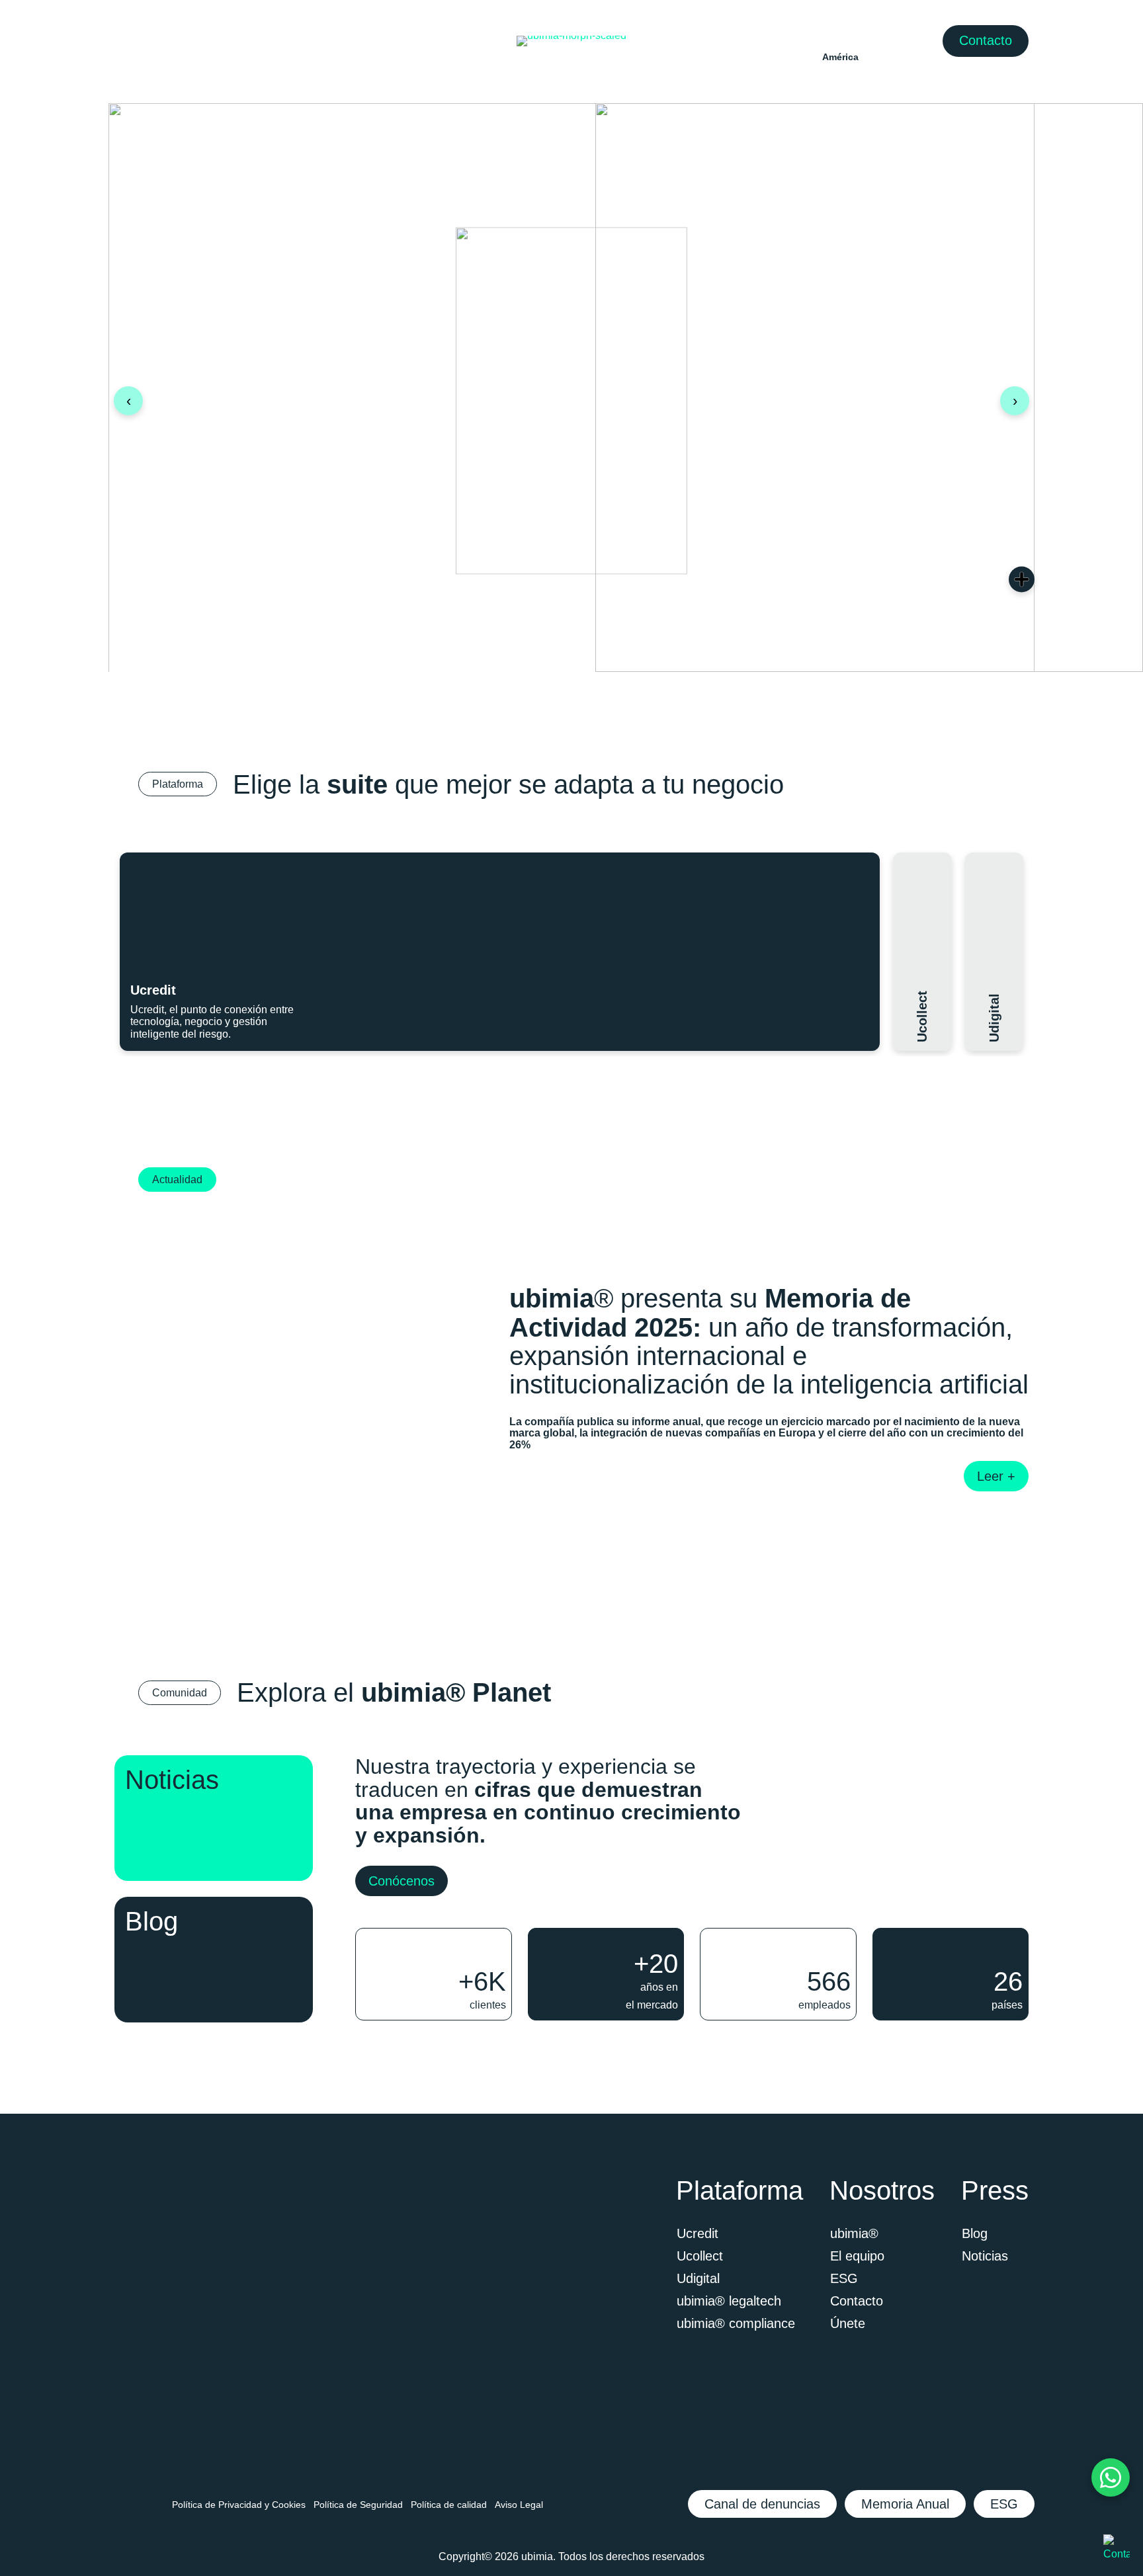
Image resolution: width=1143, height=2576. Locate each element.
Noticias (985, 2256)
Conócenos (402, 1881)
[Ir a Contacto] (1117, 2549)
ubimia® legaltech (729, 2301)
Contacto (986, 40)
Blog (975, 2233)
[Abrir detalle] (1022, 580)
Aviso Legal (519, 2505)
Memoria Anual (905, 2504)
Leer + (996, 1476)
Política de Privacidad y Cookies (239, 2505)
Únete (848, 2323)
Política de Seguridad (358, 2505)
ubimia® (854, 2233)
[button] (500, 952)
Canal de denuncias (762, 2504)
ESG (844, 2278)
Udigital (698, 2278)
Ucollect (700, 2256)
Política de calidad (449, 2505)
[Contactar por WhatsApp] (1111, 2477)
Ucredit (698, 2233)
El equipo (857, 2256)
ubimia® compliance (736, 2323)
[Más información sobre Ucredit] (855, 880)
